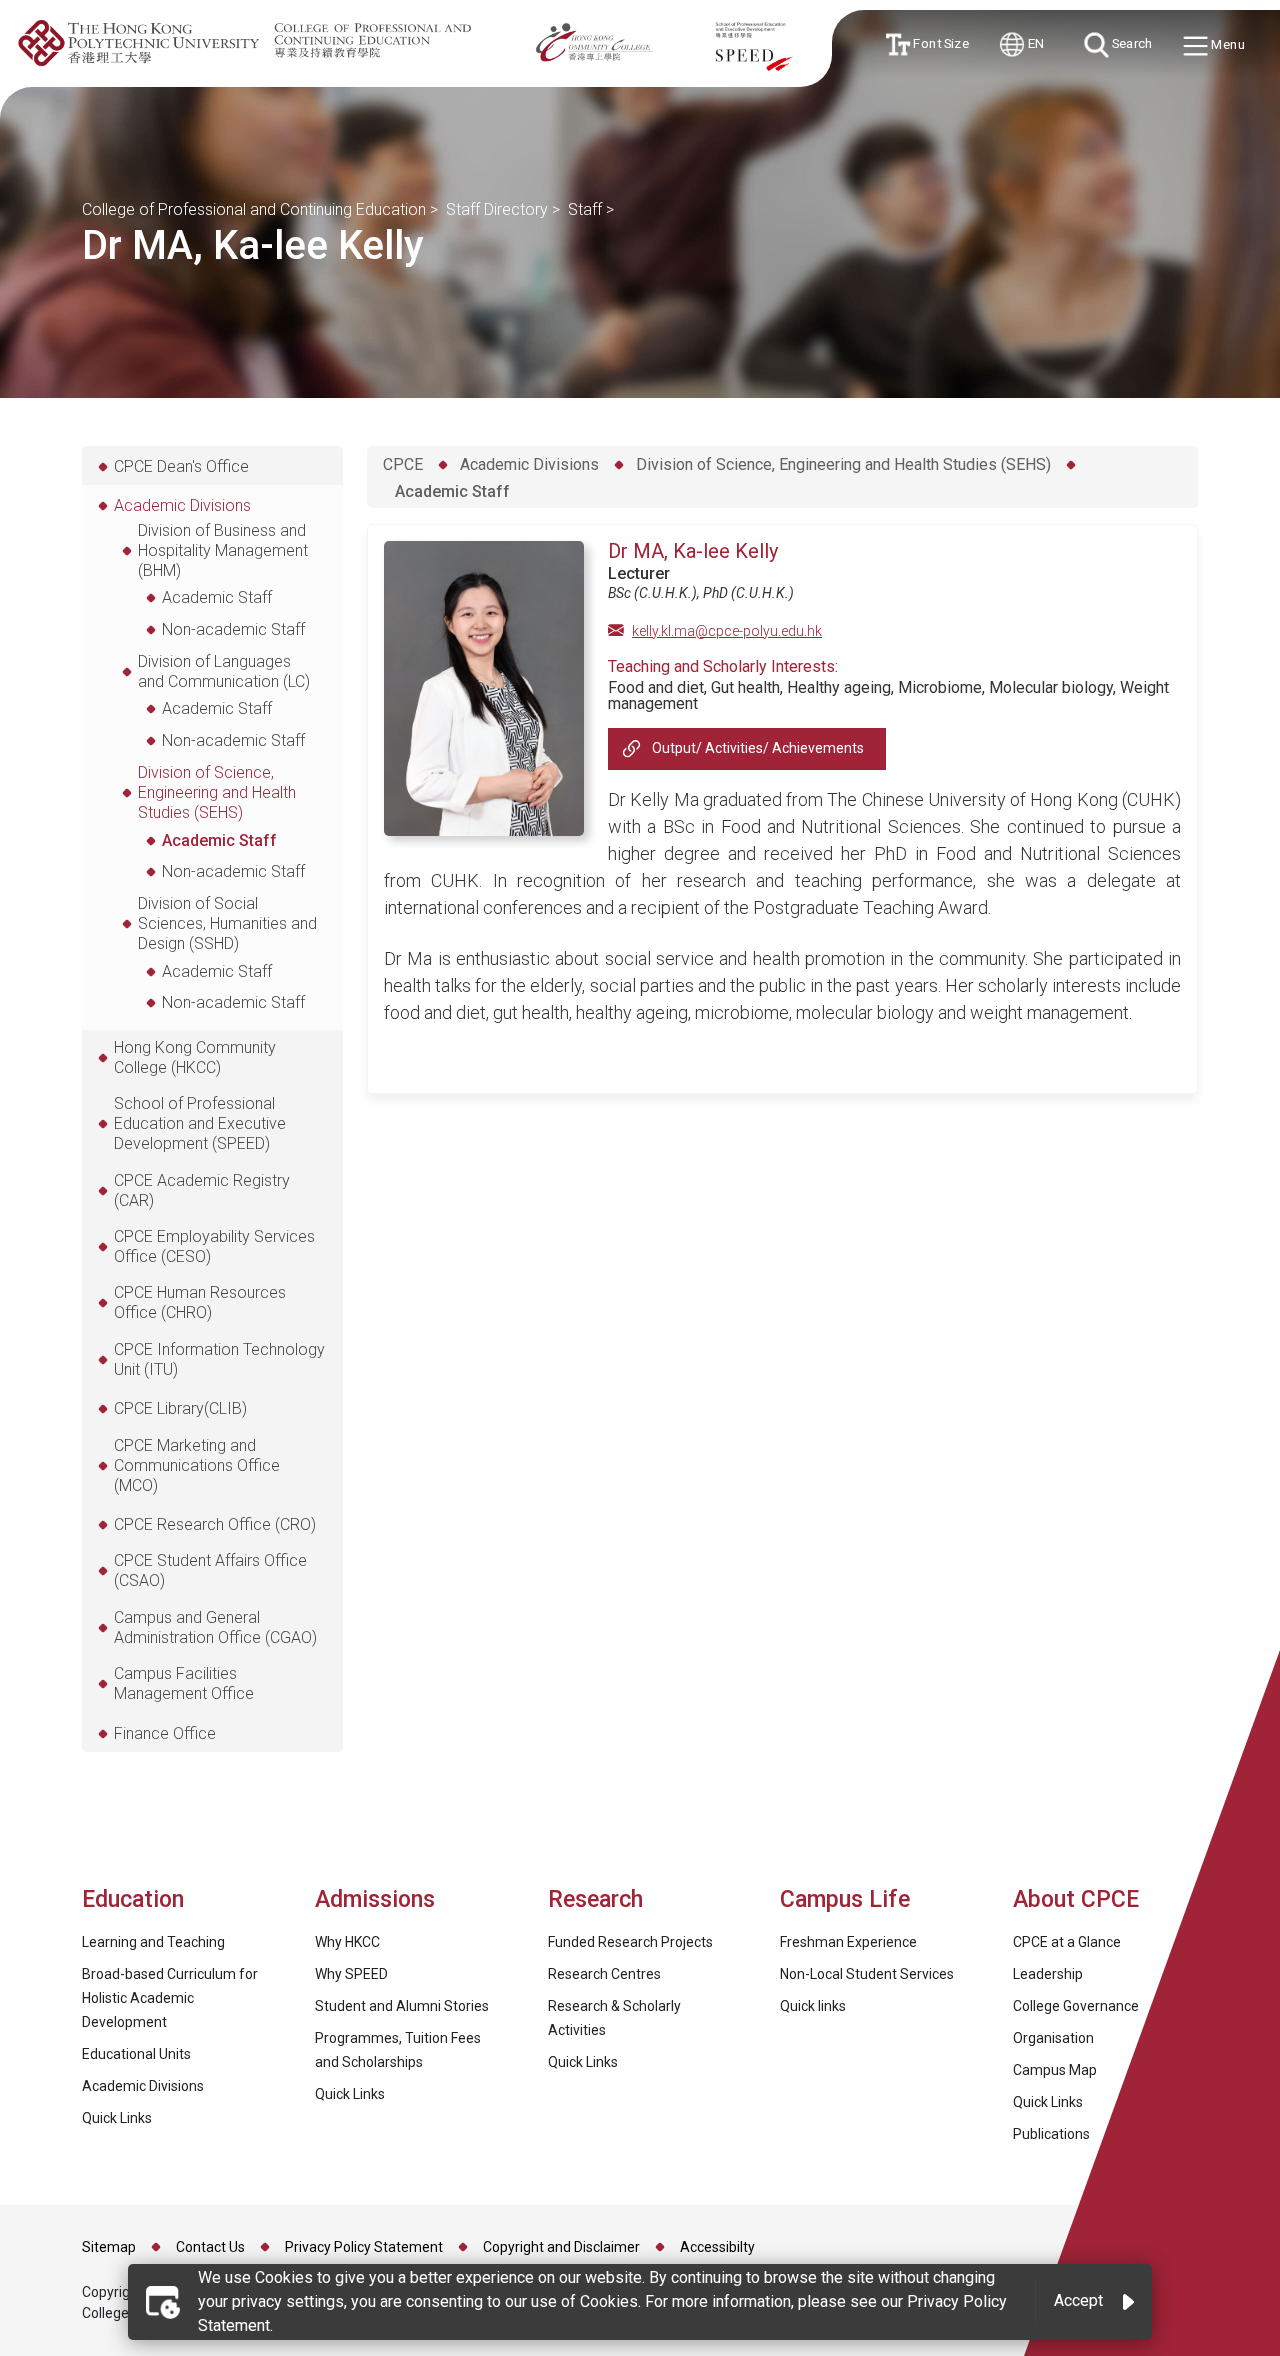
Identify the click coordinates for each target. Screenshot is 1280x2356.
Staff (585, 209)
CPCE (403, 464)
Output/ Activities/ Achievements (758, 748)
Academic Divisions (529, 464)
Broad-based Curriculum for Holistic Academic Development (170, 1998)
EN (1035, 43)
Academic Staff (452, 491)
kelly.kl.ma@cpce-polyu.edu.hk (727, 631)
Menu (1226, 44)
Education (133, 1899)
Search (1130, 43)
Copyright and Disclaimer (561, 2247)
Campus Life (845, 1899)
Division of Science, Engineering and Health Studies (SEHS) (843, 464)
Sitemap (109, 2247)
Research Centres (604, 1974)
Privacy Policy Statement (364, 2247)
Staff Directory (497, 209)
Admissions (378, 1899)
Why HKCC (347, 1942)
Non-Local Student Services (867, 1974)
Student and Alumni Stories (402, 2006)
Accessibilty (717, 2247)
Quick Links (117, 2118)
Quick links (813, 2006)
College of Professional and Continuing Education (254, 209)
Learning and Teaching (153, 1942)
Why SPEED (351, 1974)
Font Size (938, 44)
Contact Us (210, 2247)
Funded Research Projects (630, 1942)
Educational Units (136, 2054)
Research (595, 1899)
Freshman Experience (848, 1942)
